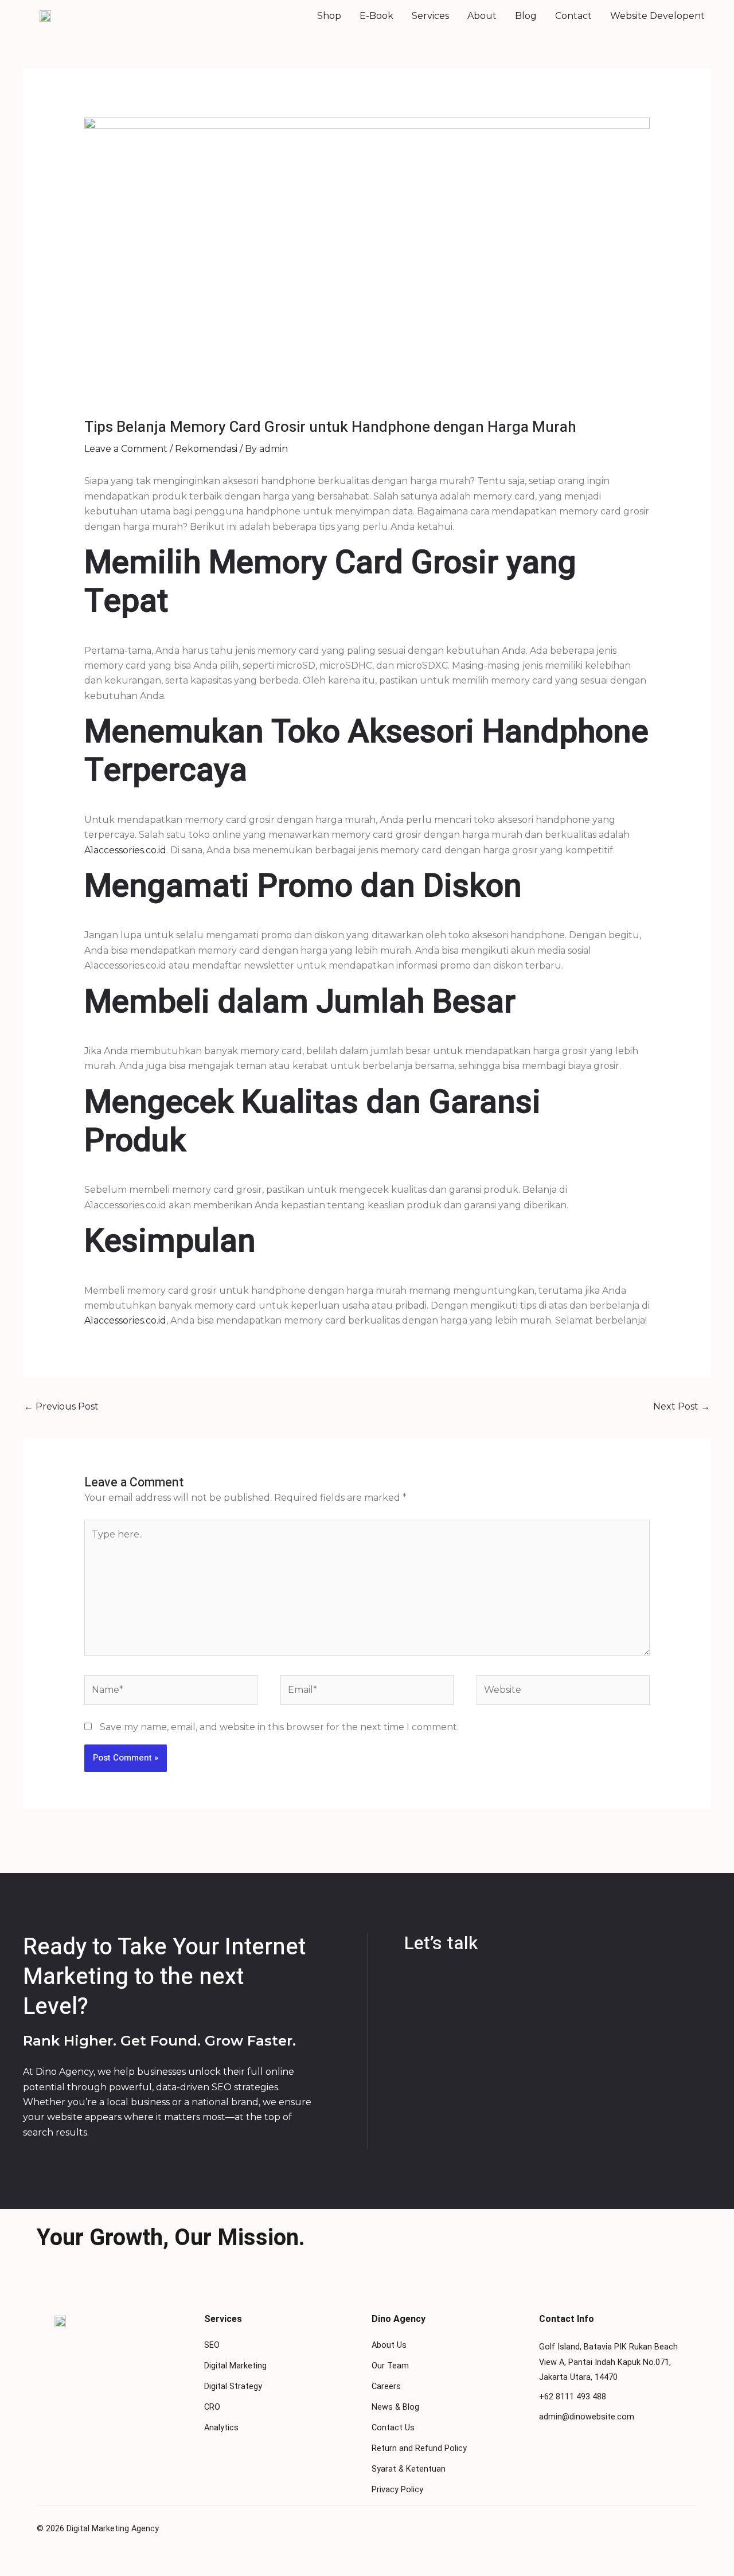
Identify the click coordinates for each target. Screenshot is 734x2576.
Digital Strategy (233, 2386)
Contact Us (393, 2428)
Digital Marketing (235, 2366)
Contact (573, 16)
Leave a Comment (126, 449)
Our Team (390, 2366)
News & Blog (395, 2407)
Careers (386, 2386)
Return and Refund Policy (419, 2448)
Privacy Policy (397, 2490)
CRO (212, 2407)
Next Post (682, 1406)
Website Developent (657, 16)
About (482, 16)
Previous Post (61, 1406)
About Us (389, 2345)
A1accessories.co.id (125, 850)
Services (430, 16)
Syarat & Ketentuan (409, 2469)
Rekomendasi (206, 449)
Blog (526, 16)
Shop (329, 16)
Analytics (221, 2428)
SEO (212, 2345)
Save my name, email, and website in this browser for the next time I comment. (279, 1727)
